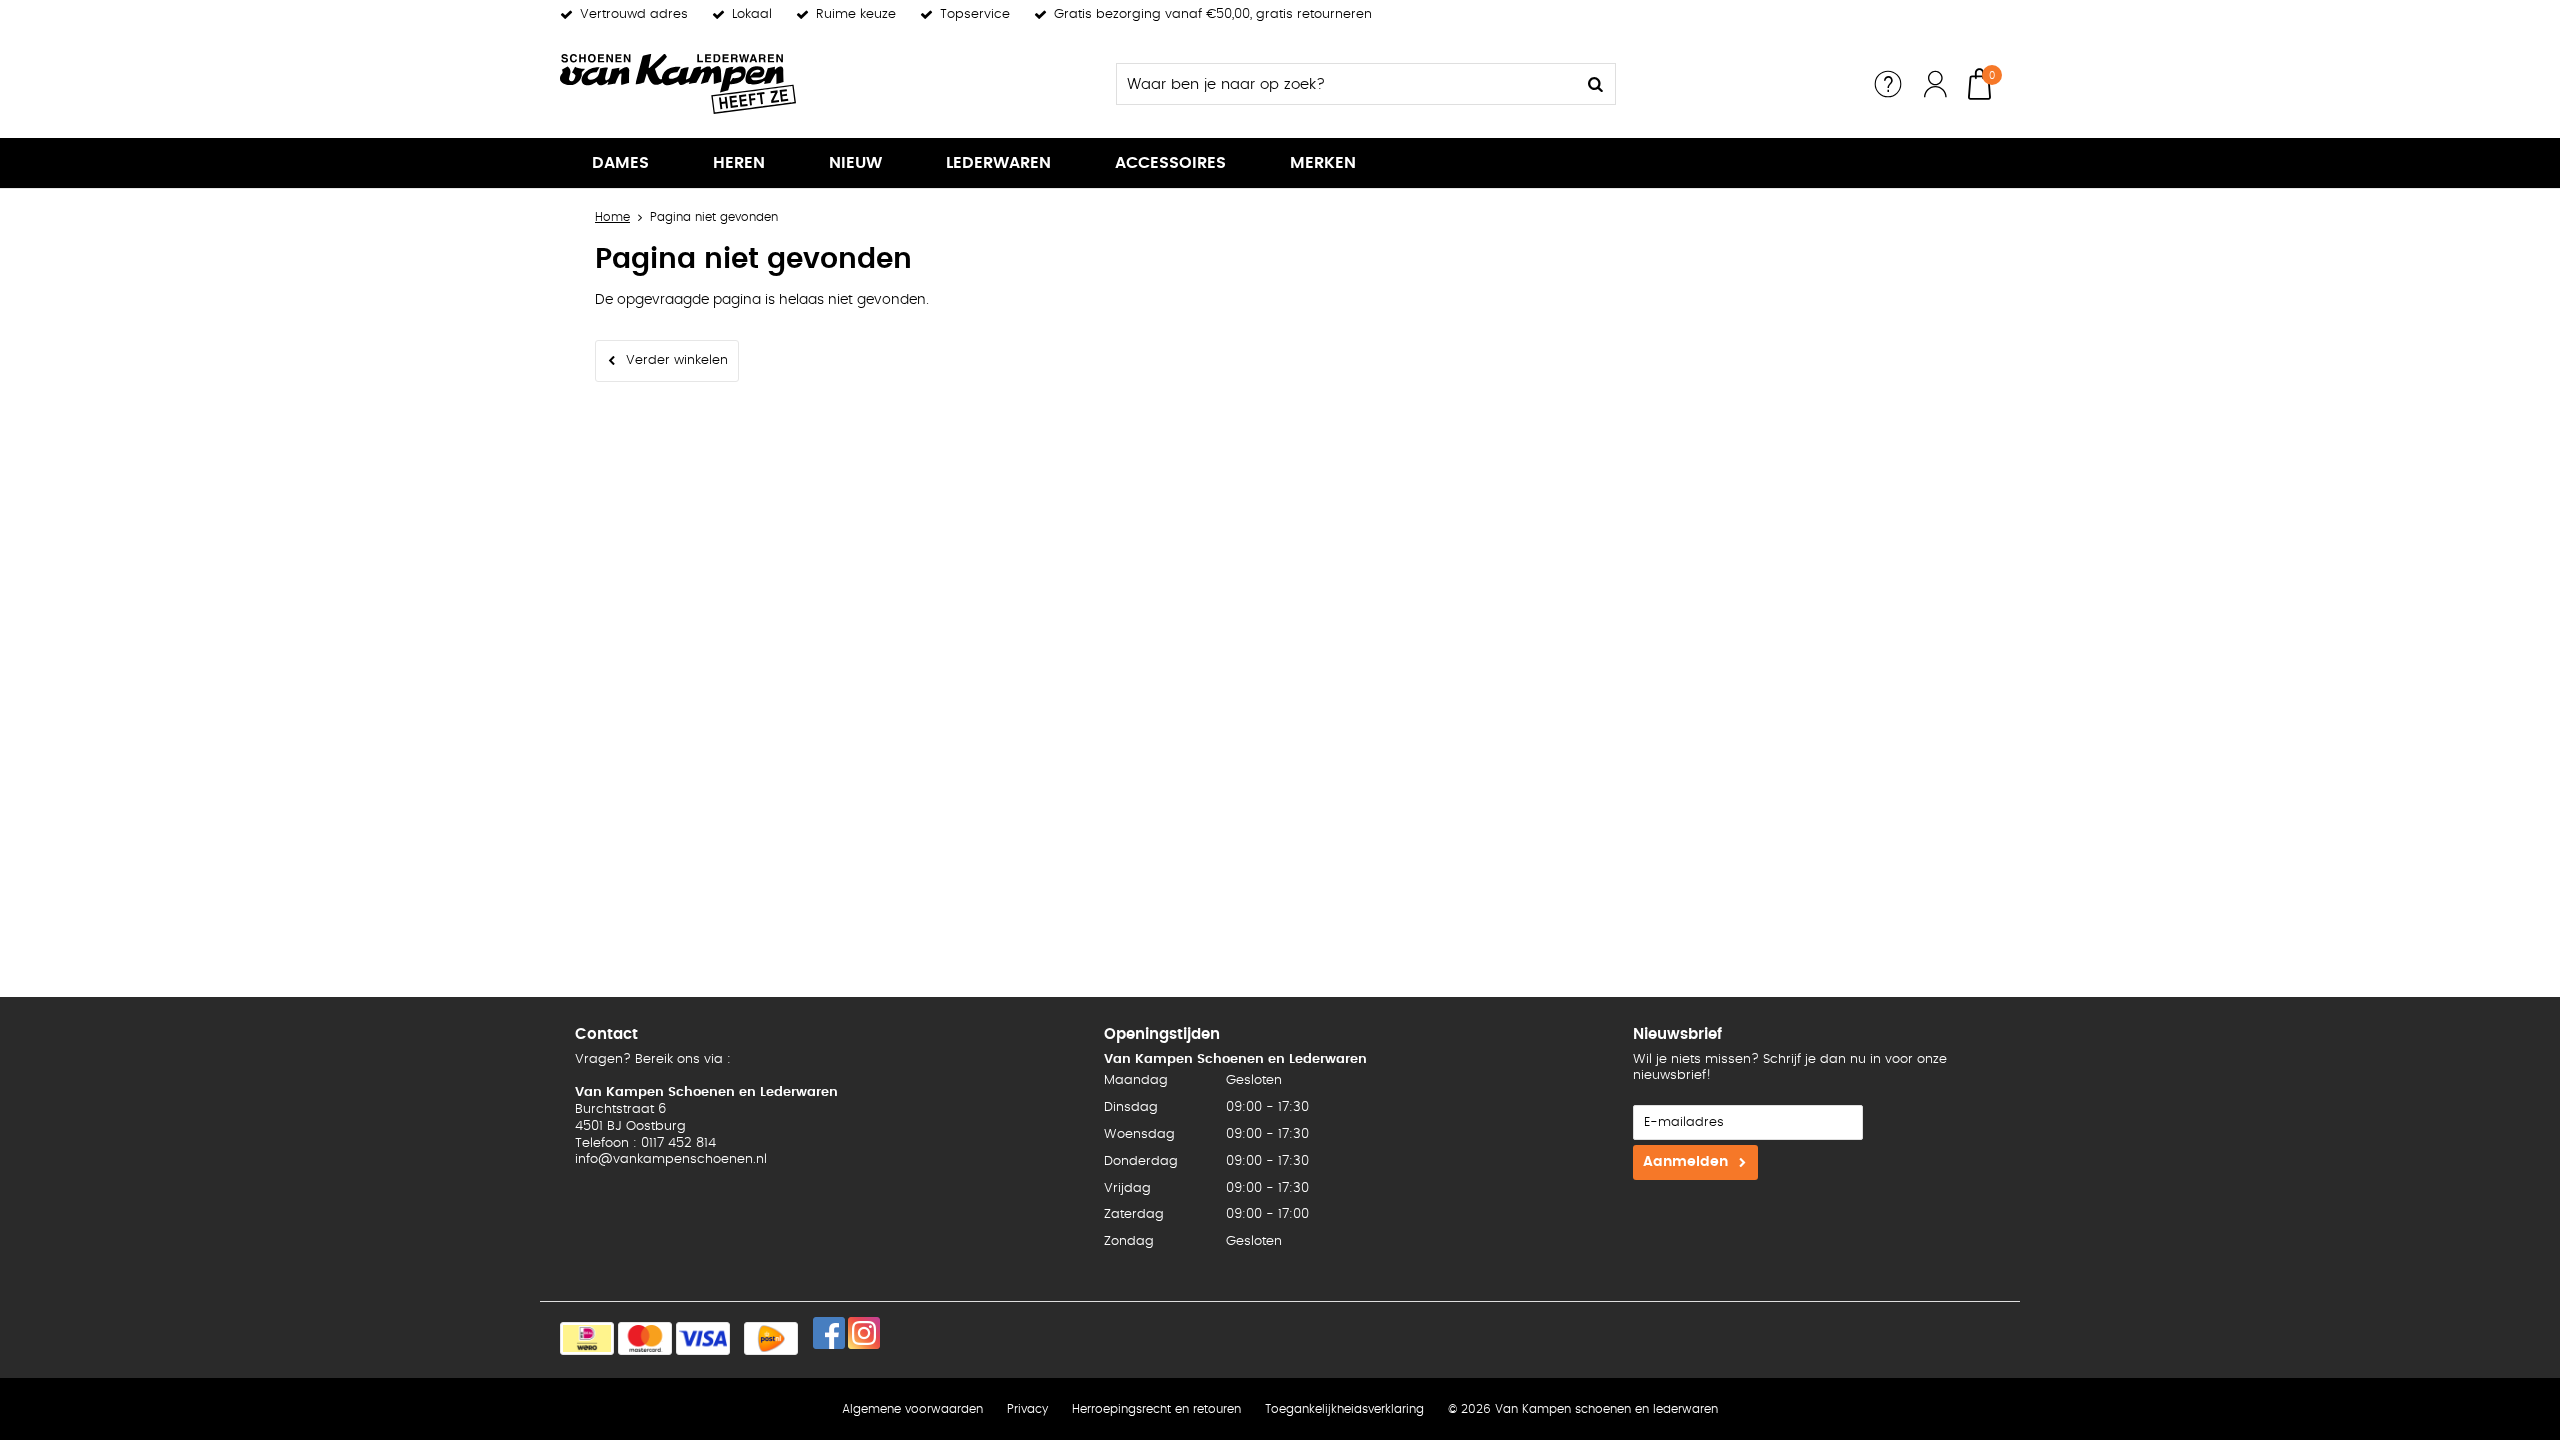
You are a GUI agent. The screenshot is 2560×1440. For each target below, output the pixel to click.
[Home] (710, 84)
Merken (1323, 163)
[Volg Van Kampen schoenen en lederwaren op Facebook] (829, 1333)
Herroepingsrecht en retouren (1156, 1409)
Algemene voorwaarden (912, 1409)
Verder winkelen (677, 360)
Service (1888, 84)
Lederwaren (998, 163)
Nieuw (855, 163)
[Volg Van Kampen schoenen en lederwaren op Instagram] (864, 1333)
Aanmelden (1685, 1162)
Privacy (1027, 1409)
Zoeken (1595, 84)
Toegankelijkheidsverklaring (1344, 1409)
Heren (739, 163)
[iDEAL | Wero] (587, 1338)
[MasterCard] (645, 1338)
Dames (620, 163)
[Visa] (703, 1338)
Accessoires (1170, 163)
